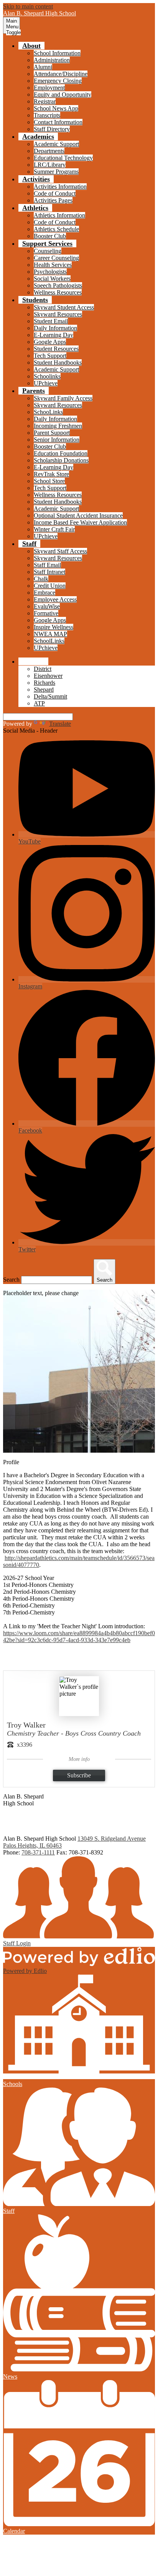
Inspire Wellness (53, 627)
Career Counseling (56, 258)
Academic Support (56, 144)
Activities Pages (53, 200)
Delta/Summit (50, 696)
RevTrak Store (51, 474)
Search (11, 1280)
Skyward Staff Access (60, 551)
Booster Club (50, 236)
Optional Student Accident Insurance (78, 515)
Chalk (41, 579)
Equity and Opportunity (63, 95)
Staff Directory (52, 129)
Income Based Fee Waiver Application (80, 522)
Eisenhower (48, 676)
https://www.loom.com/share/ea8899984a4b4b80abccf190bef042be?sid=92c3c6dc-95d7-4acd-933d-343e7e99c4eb (79, 1637)
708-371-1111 (38, 1852)
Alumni (43, 67)
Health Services (53, 265)
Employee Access (55, 599)
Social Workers (52, 279)
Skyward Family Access (63, 398)
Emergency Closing (58, 81)
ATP (39, 703)
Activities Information (60, 187)
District (43, 669)
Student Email (51, 321)
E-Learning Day (53, 335)
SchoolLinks (49, 641)
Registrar (45, 101)
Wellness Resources (58, 292)
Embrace (44, 593)
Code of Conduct (55, 193)
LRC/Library (50, 165)
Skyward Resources (58, 314)
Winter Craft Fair (54, 529)
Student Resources (56, 349)
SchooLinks (48, 412)
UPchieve (46, 383)
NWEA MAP (50, 634)
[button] (31, 46)
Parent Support (52, 433)
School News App (56, 108)
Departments (49, 151)
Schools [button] (33, 661)
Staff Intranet (49, 572)
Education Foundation (61, 453)
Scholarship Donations (61, 460)
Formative (46, 613)
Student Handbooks (58, 362)
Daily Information (55, 328)
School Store (49, 481)
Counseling (48, 251)
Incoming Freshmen (58, 426)
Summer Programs (56, 172)
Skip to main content (28, 6)
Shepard (44, 690)
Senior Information (57, 440)
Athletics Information (59, 215)
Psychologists (50, 272)
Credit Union (50, 586)
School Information (57, 53)
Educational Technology (63, 158)
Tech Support (50, 356)
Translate (60, 724)
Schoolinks (47, 376)
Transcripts (47, 115)
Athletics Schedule (56, 229)
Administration (52, 60)
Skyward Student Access (64, 307)
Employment (49, 88)
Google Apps (50, 342)
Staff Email (47, 565)
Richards (44, 683)
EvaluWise (47, 606)
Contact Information (58, 122)
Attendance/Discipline (61, 74)
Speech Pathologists (58, 285)
